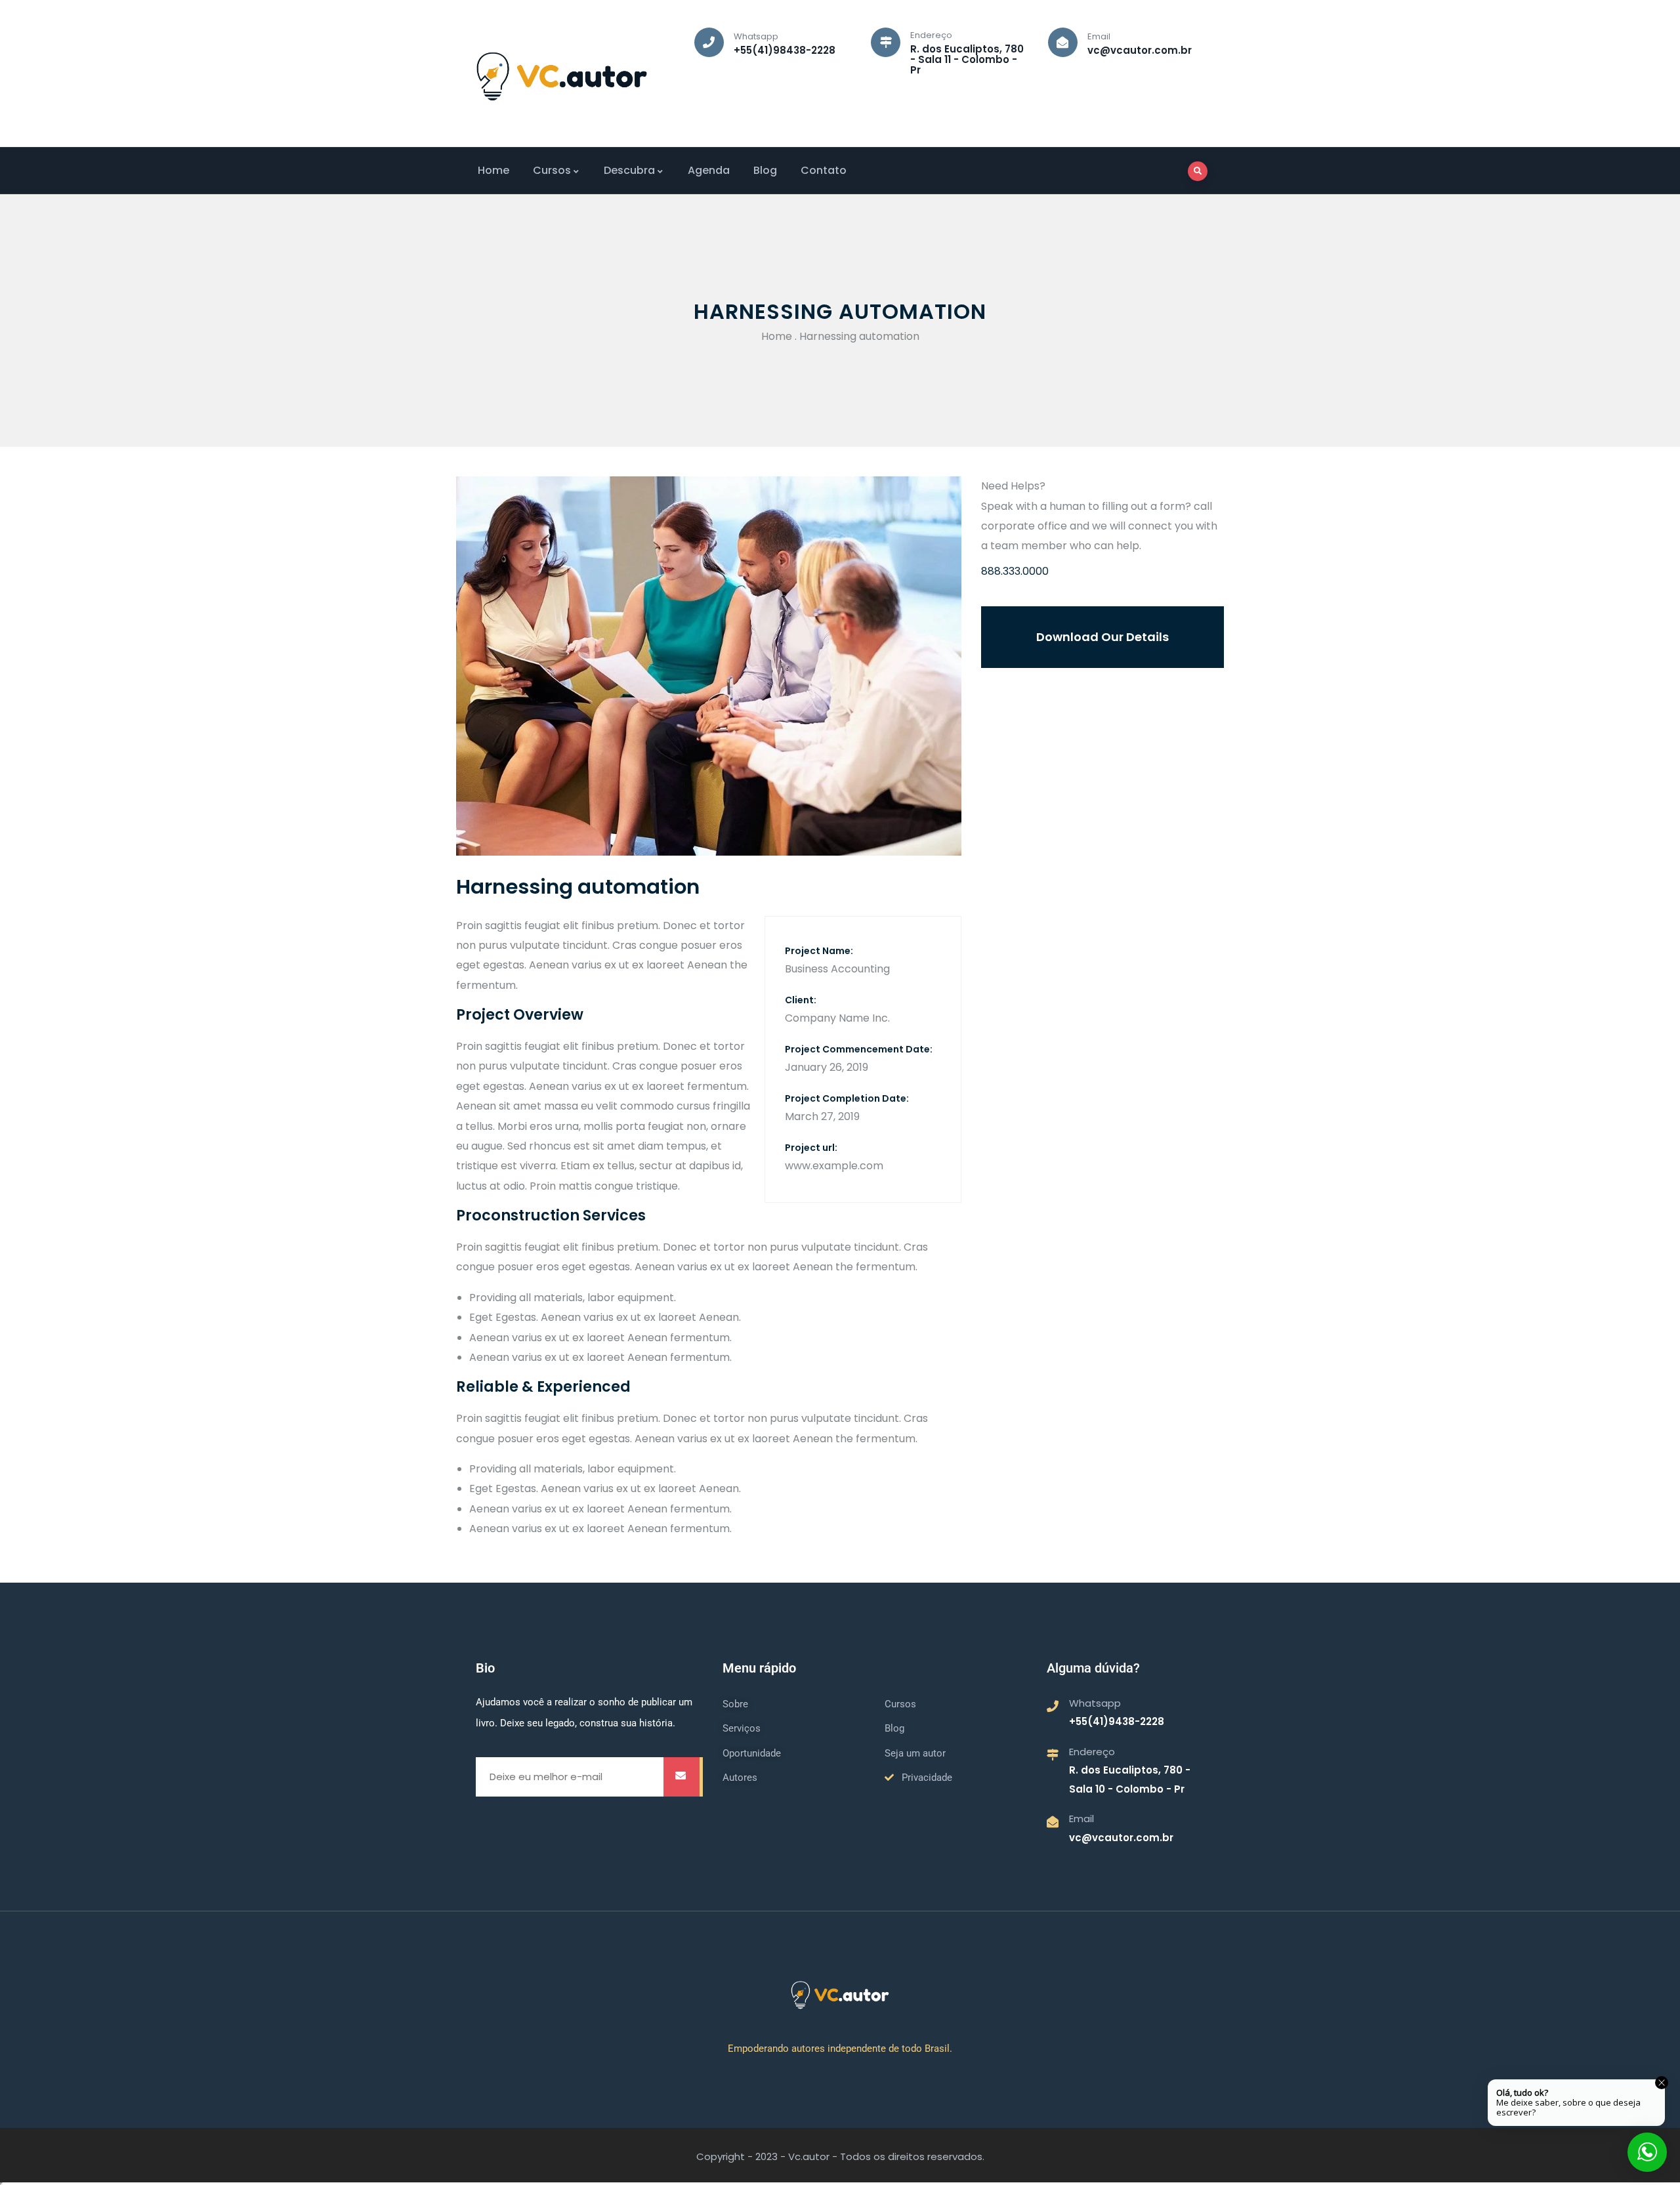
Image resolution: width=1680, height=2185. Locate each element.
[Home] (562, 76)
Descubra (629, 170)
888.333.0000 (1015, 571)
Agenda (709, 170)
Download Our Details (1102, 637)
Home (493, 170)
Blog (765, 170)
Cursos (552, 170)
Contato (824, 170)
